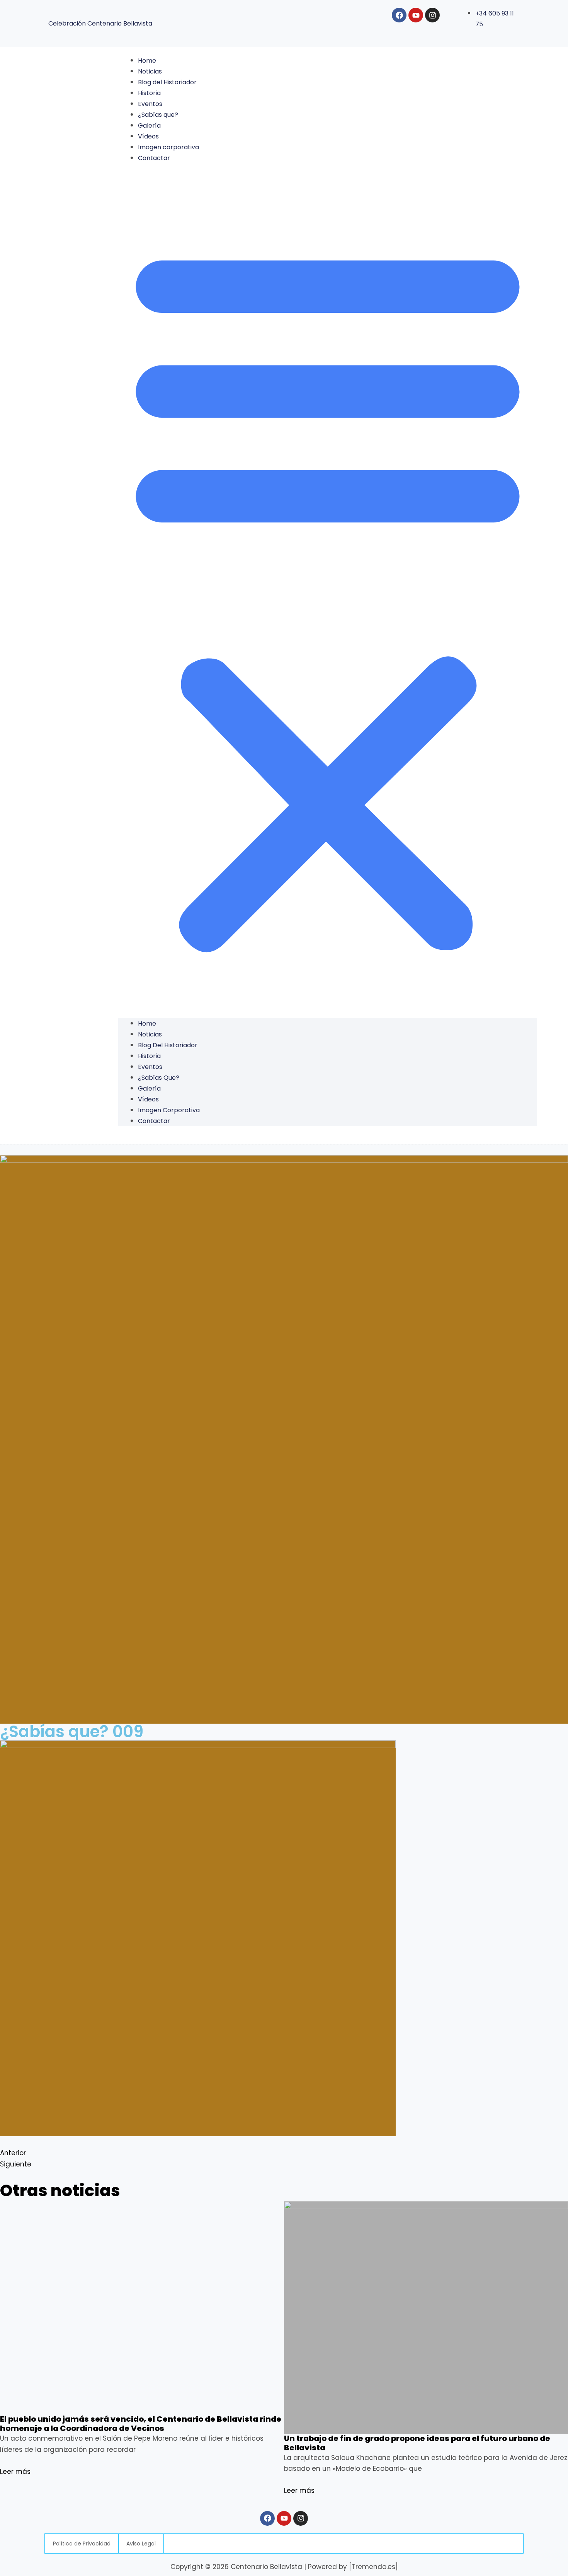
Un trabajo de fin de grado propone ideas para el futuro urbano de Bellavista (417, 2443)
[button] (328, 596)
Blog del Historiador (167, 82)
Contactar (154, 158)
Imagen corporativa (168, 147)
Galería (149, 125)
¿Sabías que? (158, 115)
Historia (149, 93)
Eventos (150, 104)
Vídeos (148, 136)
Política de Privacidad (82, 2544)
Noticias (150, 71)
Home (147, 61)
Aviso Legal (141, 2544)
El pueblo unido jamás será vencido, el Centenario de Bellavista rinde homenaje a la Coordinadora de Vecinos (141, 2424)
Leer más (15, 2472)
